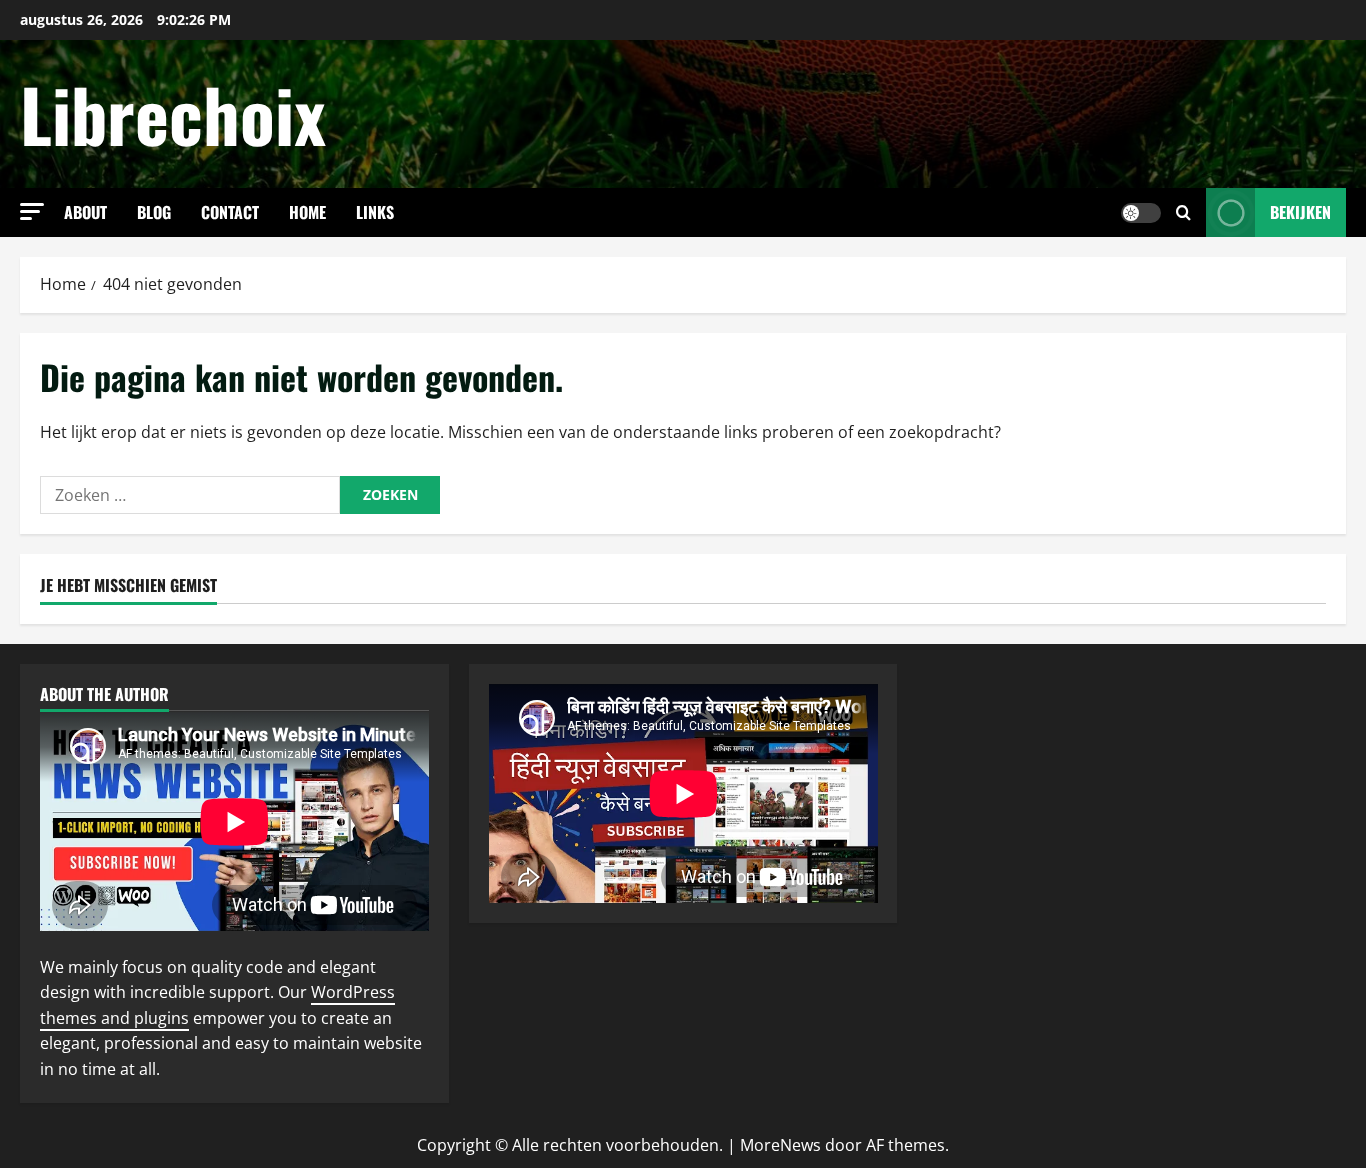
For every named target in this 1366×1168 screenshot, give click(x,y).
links (375, 212)
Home (307, 212)
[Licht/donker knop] (1141, 213)
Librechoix (173, 113)
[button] (32, 211)
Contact (230, 212)
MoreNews (780, 1145)
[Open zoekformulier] (1183, 212)
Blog (154, 212)
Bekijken (1300, 212)
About (85, 212)
